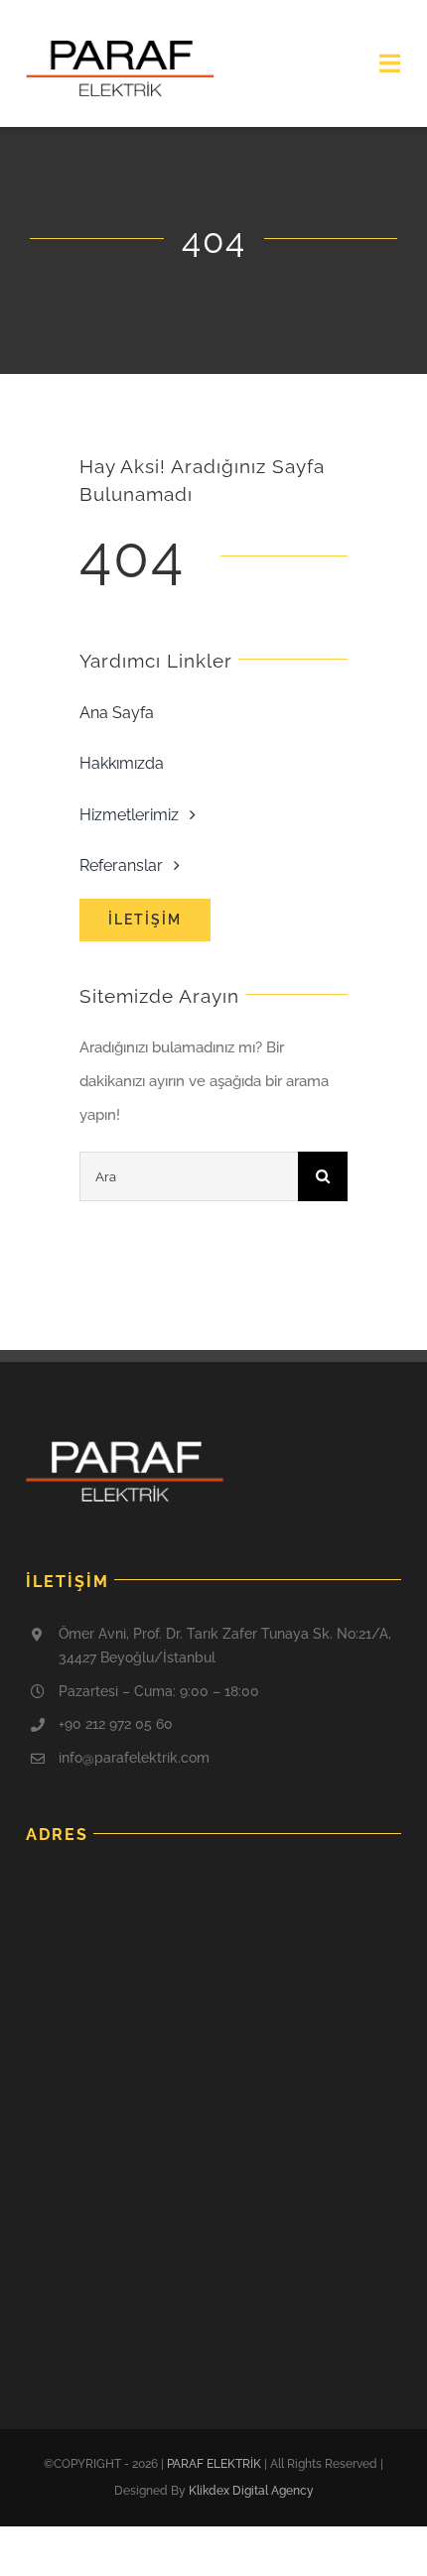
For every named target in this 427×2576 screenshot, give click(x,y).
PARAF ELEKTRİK (214, 2464)
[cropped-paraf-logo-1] (120, 47)
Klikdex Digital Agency (251, 2491)
